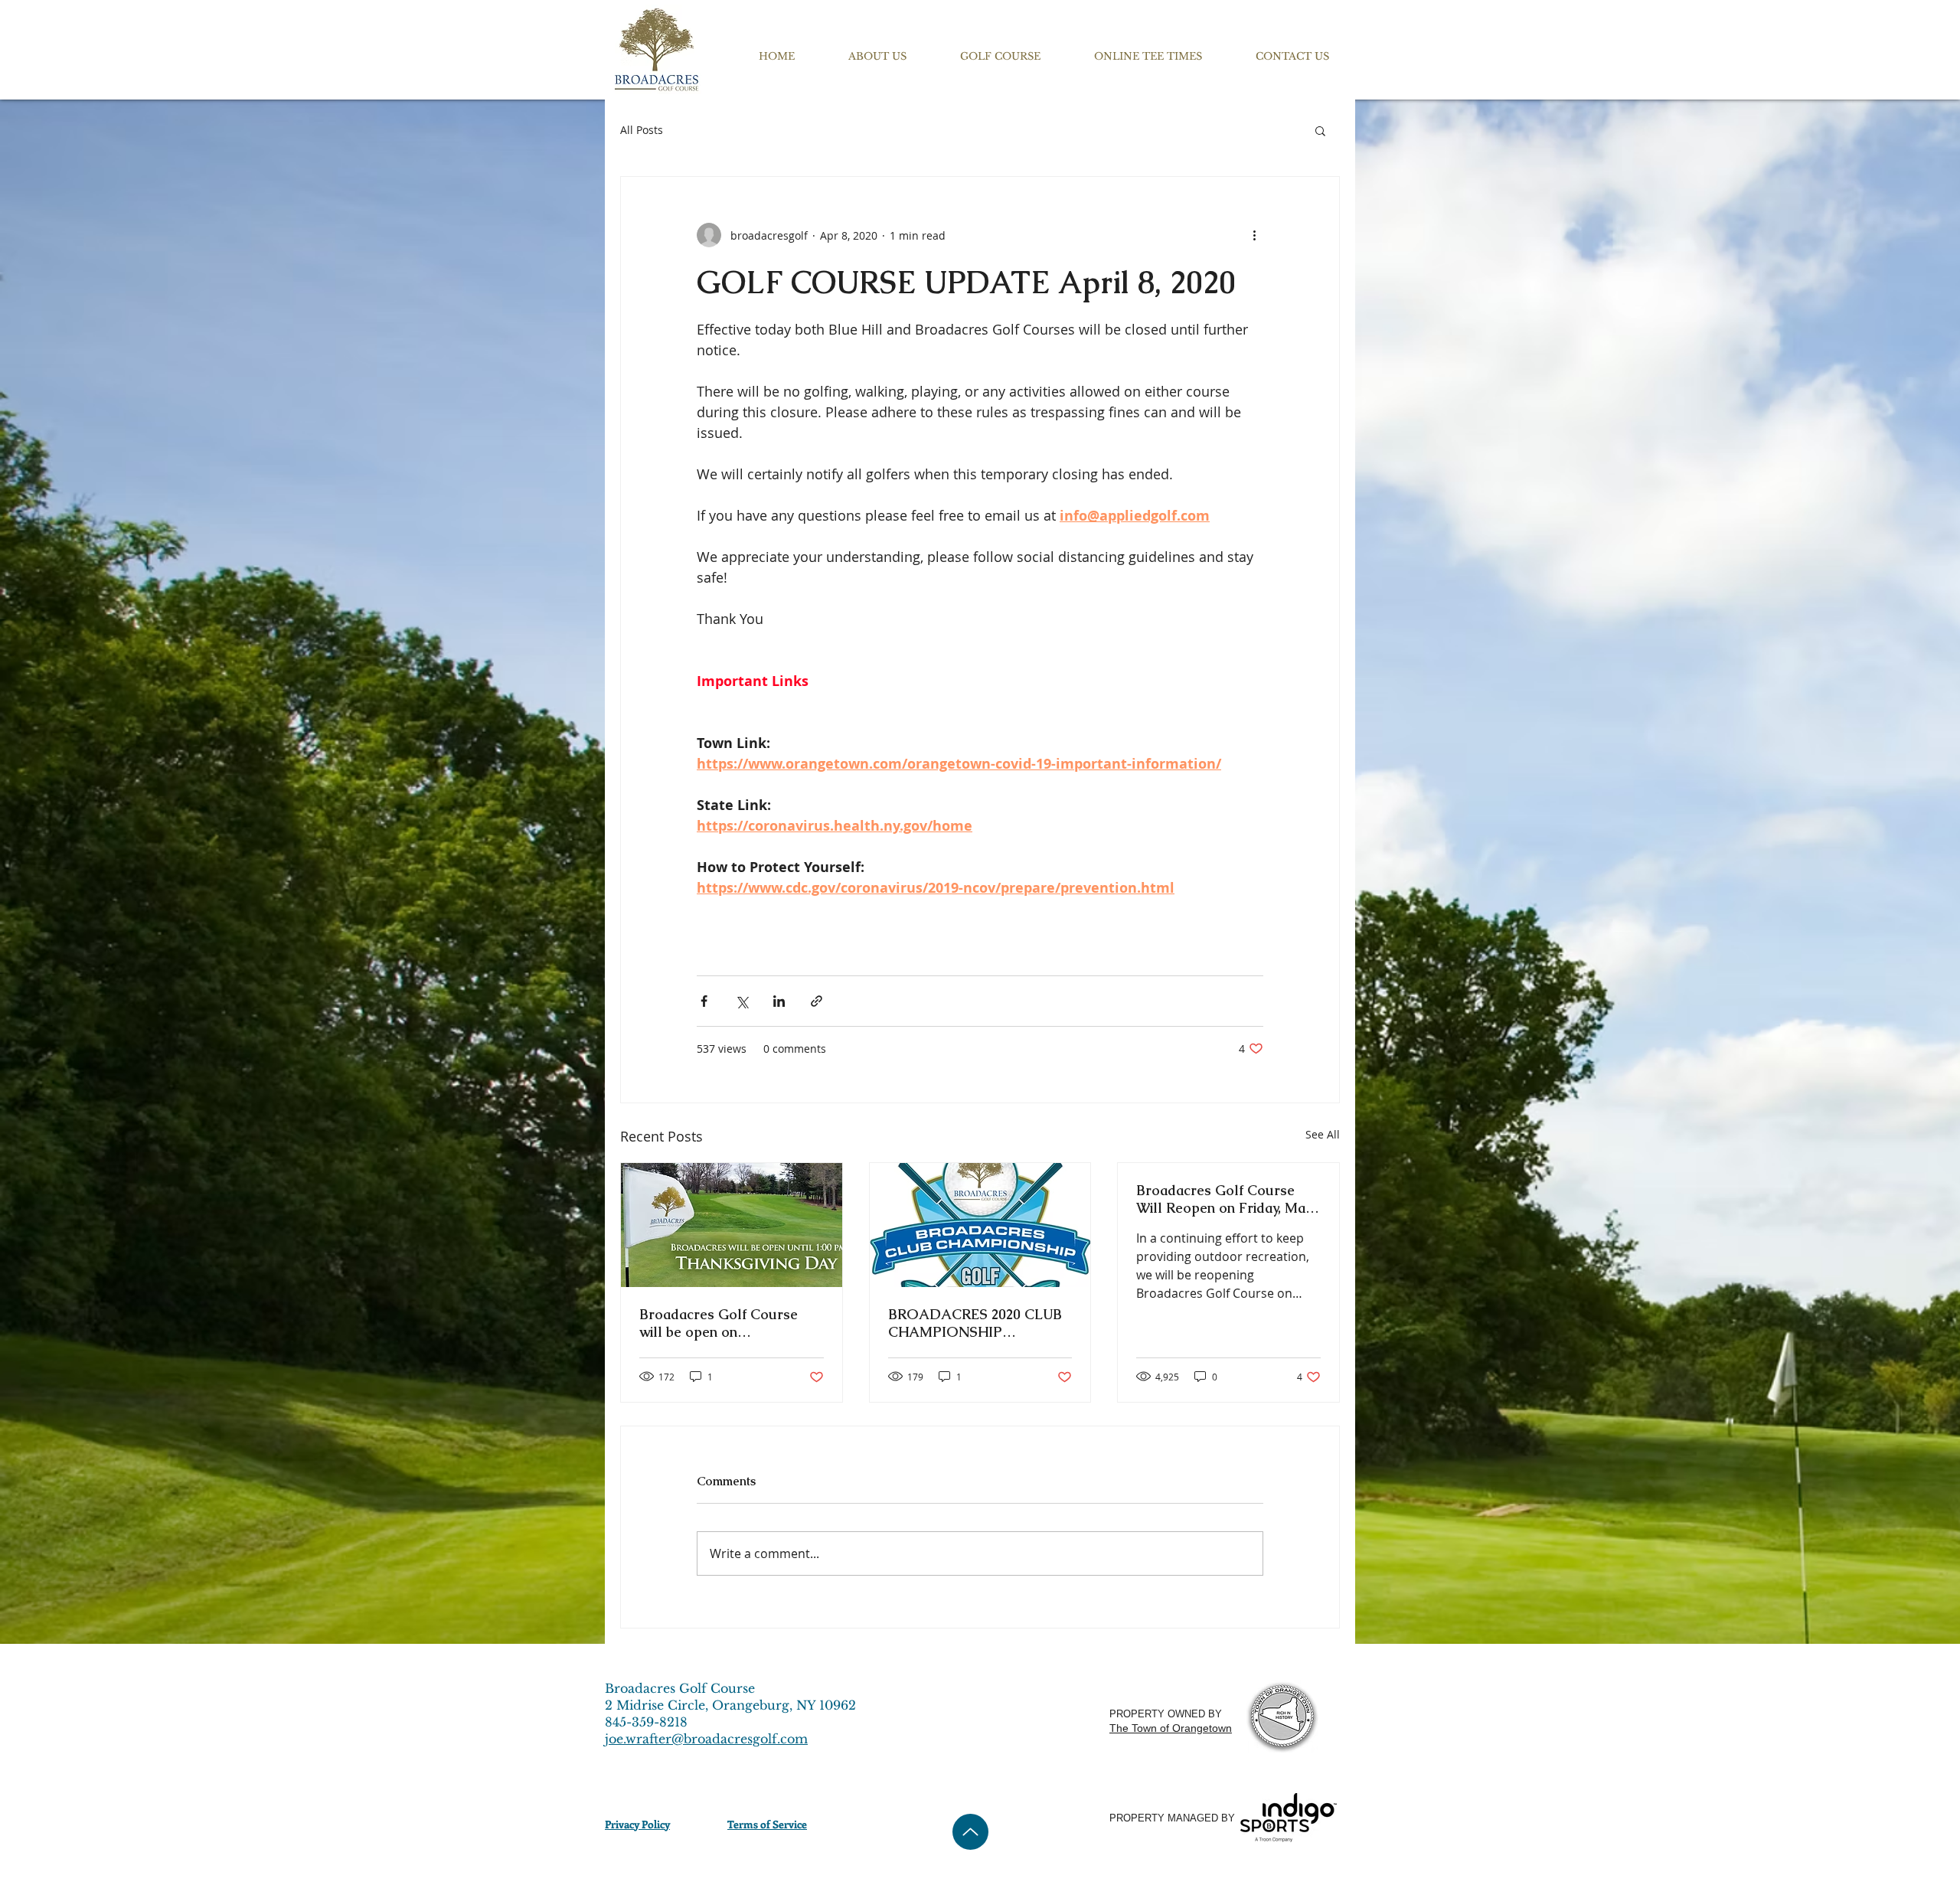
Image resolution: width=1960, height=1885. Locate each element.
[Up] (970, 1832)
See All (1323, 1134)
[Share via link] (817, 1001)
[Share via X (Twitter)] (742, 1001)
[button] (877, 56)
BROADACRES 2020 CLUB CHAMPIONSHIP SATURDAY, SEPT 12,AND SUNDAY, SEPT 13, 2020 (975, 1323)
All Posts (642, 130)
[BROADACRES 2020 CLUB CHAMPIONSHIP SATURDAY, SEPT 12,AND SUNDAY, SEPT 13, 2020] (980, 1225)
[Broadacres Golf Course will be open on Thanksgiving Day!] (732, 1225)
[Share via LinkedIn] (779, 1001)
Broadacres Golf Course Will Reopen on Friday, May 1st (1224, 1199)
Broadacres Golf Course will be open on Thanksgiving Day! (719, 1323)
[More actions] (1254, 235)
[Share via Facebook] (704, 1001)
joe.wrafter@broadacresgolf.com (706, 1739)
